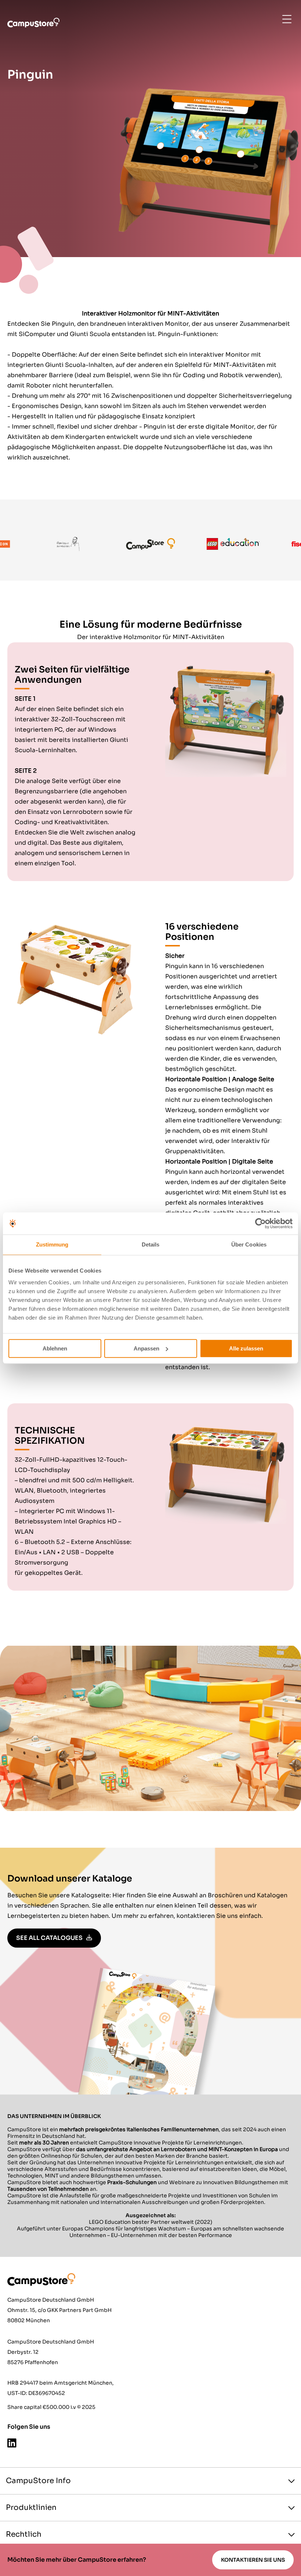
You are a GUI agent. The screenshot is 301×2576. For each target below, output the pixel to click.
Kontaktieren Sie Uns (253, 2560)
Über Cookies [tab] (249, 1244)
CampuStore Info (38, 2481)
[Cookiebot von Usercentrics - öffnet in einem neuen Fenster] (260, 1223)
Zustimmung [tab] (52, 1244)
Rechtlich (24, 2534)
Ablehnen (55, 1348)
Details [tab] (151, 1244)
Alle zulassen (246, 1348)
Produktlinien (31, 2508)
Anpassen (146, 1348)
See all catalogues (49, 1938)
